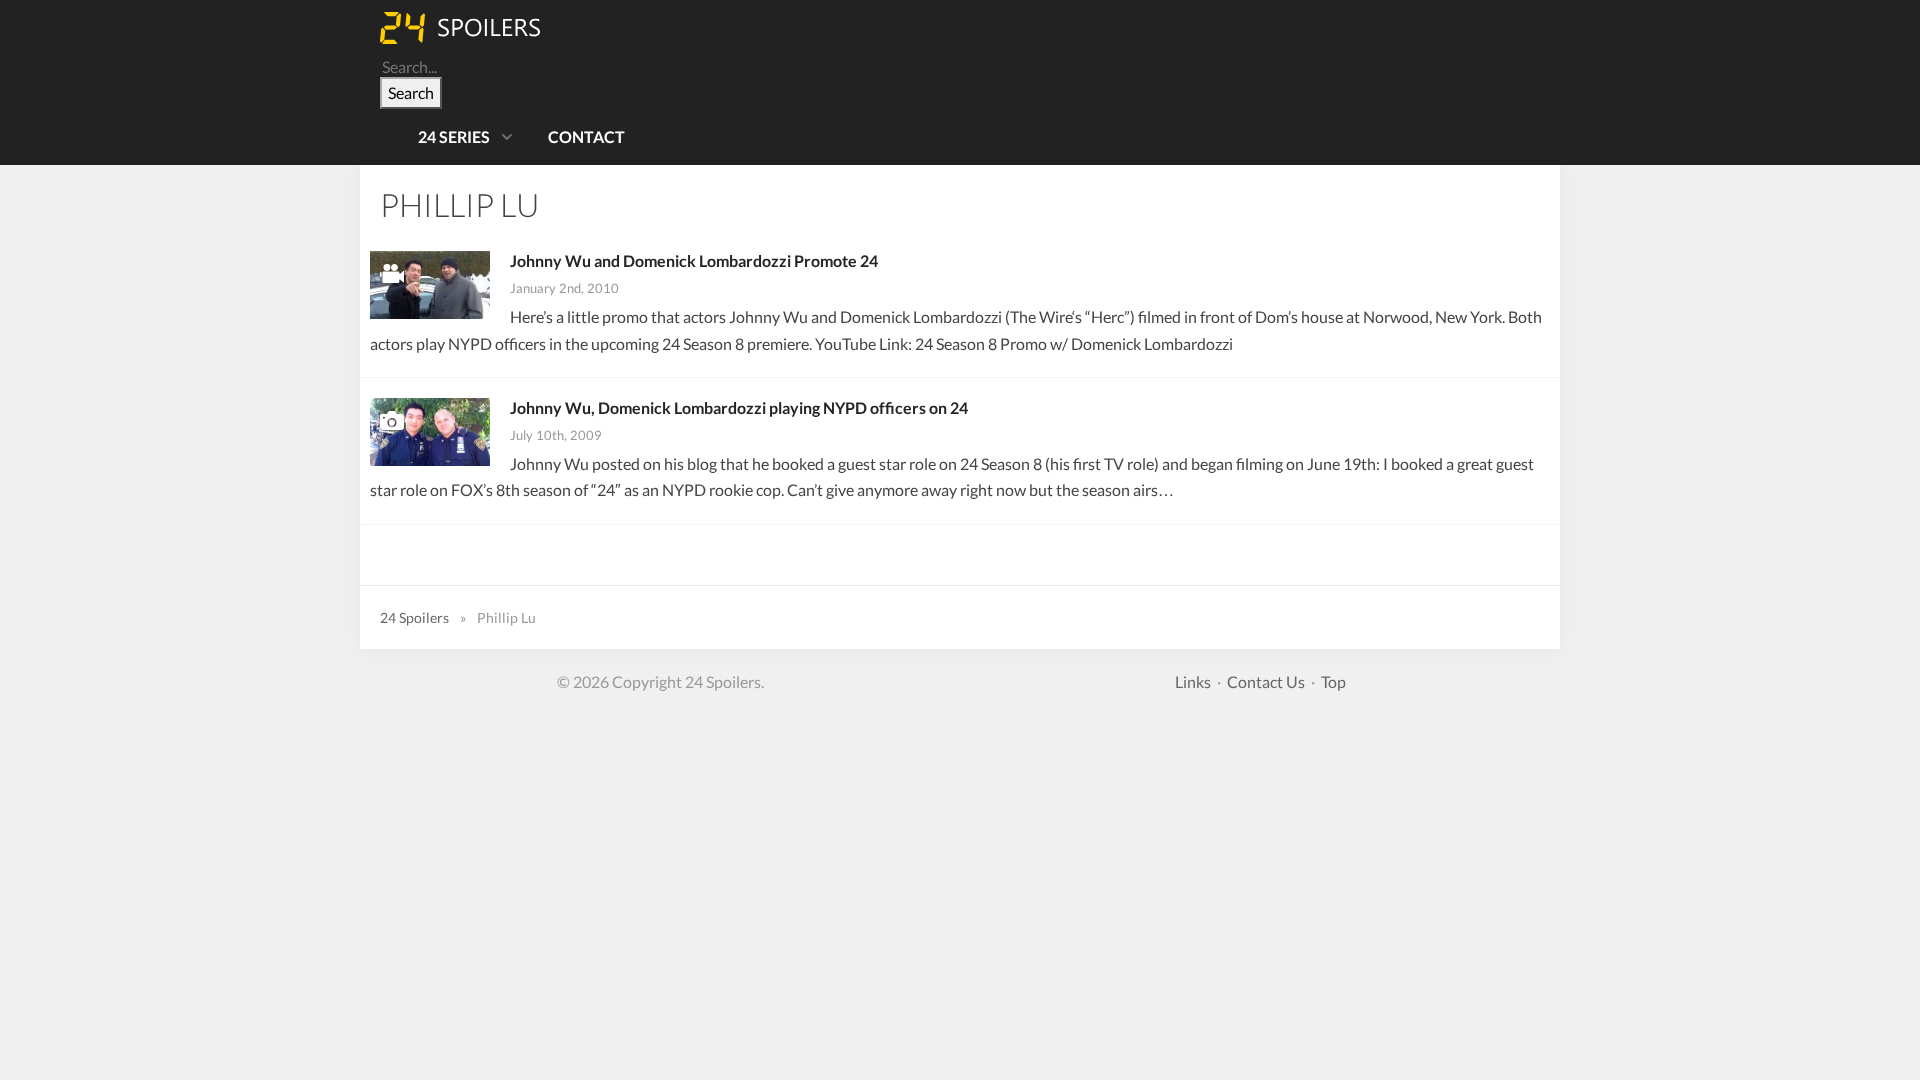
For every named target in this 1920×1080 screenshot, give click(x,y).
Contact (586, 136)
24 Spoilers (414, 617)
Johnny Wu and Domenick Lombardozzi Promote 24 (694, 260)
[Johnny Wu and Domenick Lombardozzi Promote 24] (430, 285)
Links (1193, 681)
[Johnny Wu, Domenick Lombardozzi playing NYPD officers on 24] (430, 432)
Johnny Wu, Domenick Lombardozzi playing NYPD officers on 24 (739, 407)
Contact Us (1266, 681)
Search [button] (411, 92)
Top (1333, 681)
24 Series (454, 136)
